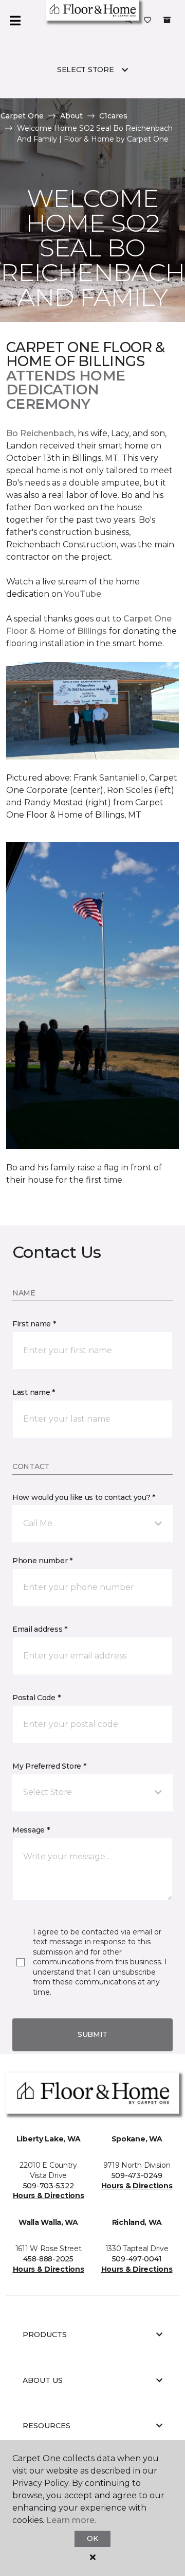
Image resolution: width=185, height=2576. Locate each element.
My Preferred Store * (49, 1766)
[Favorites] (147, 21)
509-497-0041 (137, 2259)
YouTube (83, 594)
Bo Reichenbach (40, 433)
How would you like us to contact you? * (84, 1497)
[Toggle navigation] (15, 21)
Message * (31, 1830)
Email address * (40, 1629)
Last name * (34, 1392)
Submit (92, 2034)
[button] (128, 21)
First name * (34, 1324)
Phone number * (42, 1561)
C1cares (113, 116)
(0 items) (167, 20)
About (71, 116)
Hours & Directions (49, 2195)
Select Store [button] (86, 70)
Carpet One (22, 116)
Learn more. (71, 2520)
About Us (43, 2380)
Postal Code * (36, 1698)
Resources (47, 2426)
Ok (92, 2538)
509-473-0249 (137, 2175)
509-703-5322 (49, 2186)
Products (45, 2335)
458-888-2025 (48, 2259)
